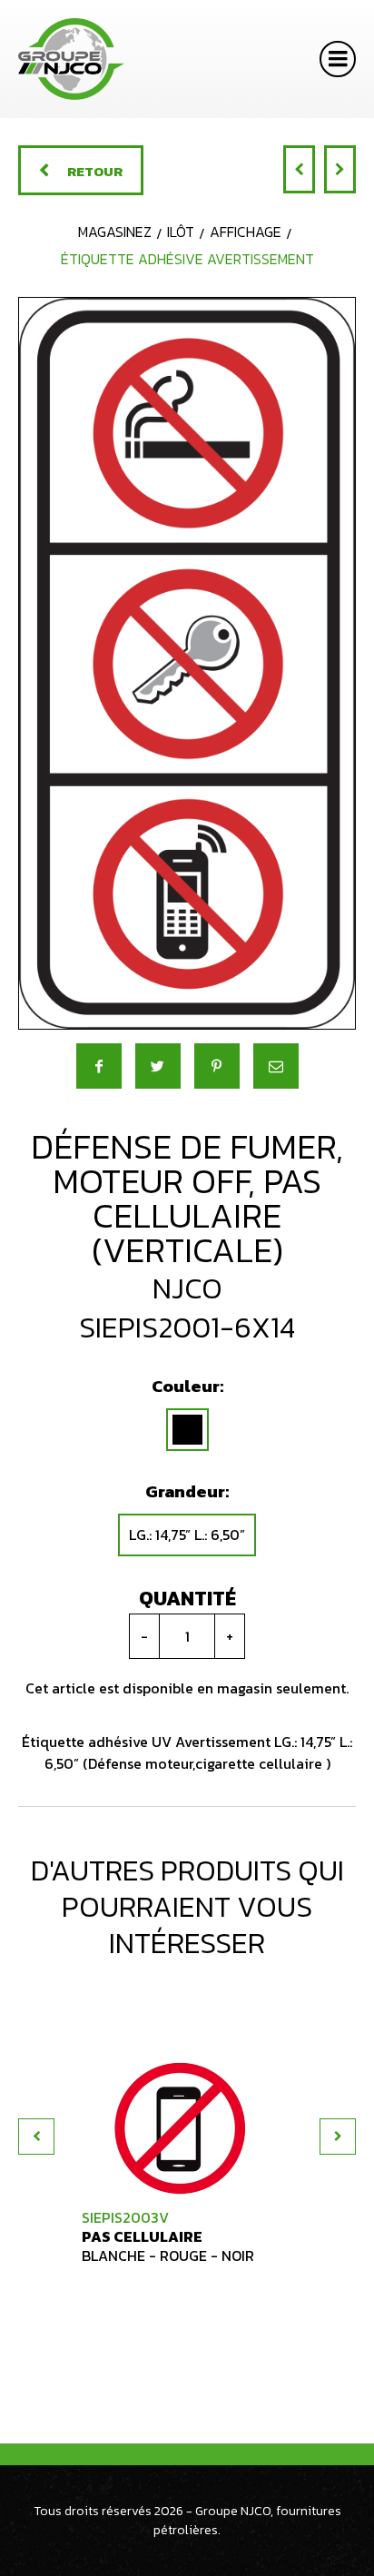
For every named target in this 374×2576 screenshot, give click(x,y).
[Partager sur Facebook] (99, 1066)
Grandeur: (187, 1491)
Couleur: (187, 1386)
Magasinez (115, 232)
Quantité (187, 1599)
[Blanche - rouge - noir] (187, 1430)
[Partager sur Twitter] (158, 1066)
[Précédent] (299, 169)
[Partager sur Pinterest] (217, 1066)
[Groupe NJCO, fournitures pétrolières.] (71, 59)
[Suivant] (340, 169)
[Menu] (338, 59)
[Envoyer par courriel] (276, 1066)
